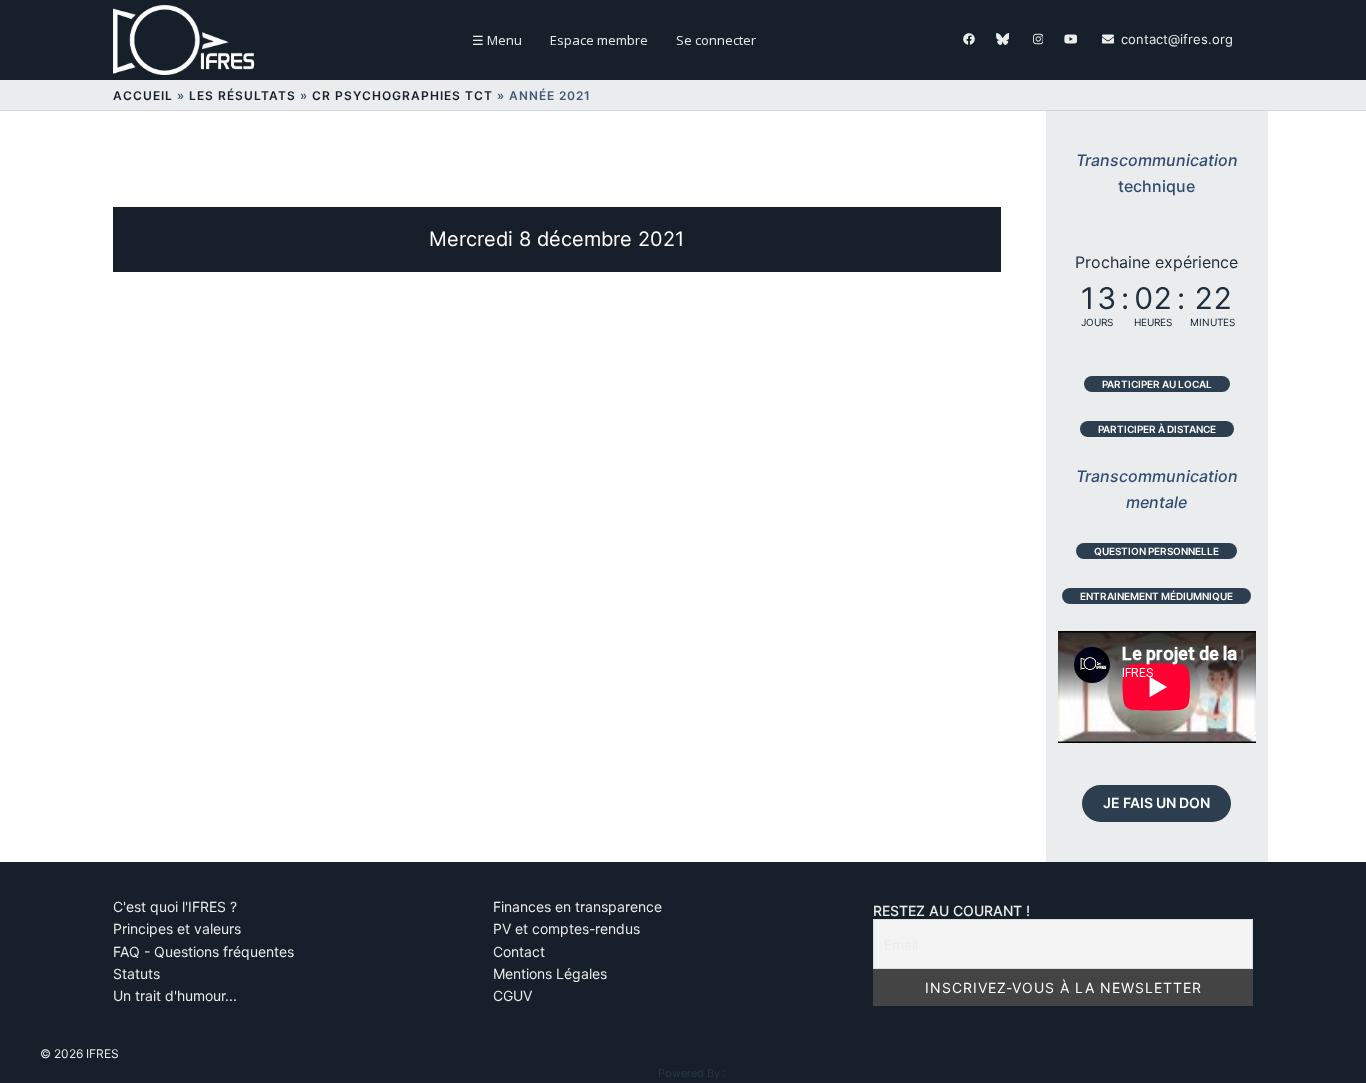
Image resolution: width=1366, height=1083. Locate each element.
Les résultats (242, 95)
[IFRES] (190, 39)
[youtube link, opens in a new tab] (1070, 39)
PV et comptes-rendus (566, 928)
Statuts (136, 973)
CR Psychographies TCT (402, 95)
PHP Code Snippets (604, 1073)
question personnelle (1156, 551)
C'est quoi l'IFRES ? (175, 906)
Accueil (143, 95)
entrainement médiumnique (1156, 596)
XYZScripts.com (771, 1073)
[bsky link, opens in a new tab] (1002, 39)
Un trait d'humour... (175, 995)
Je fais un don (1156, 802)
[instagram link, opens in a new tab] (1036, 39)
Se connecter (716, 40)
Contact (519, 951)
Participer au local (1157, 384)
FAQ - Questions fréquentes (203, 951)
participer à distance (1157, 429)
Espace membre (599, 40)
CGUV (512, 995)
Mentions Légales (550, 973)
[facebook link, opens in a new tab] (968, 39)
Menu (497, 40)
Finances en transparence (577, 906)
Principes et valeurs (177, 928)
